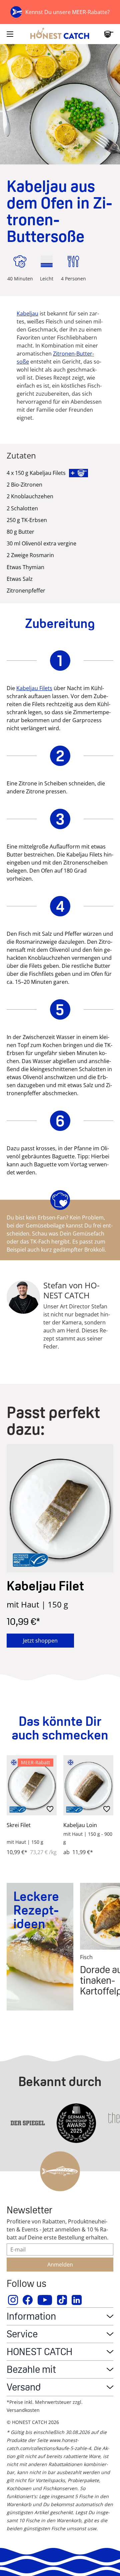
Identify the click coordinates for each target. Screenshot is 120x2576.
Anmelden (60, 2265)
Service (22, 2334)
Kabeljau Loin (80, 1825)
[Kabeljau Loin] (88, 1785)
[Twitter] (62, 2300)
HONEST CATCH (39, 2352)
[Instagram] (13, 2300)
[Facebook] (28, 2300)
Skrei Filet (19, 1825)
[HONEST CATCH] (60, 34)
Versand (24, 2387)
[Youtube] (45, 2300)
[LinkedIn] (77, 2300)
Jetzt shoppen (40, 1641)
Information (31, 2316)
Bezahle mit (31, 2369)
